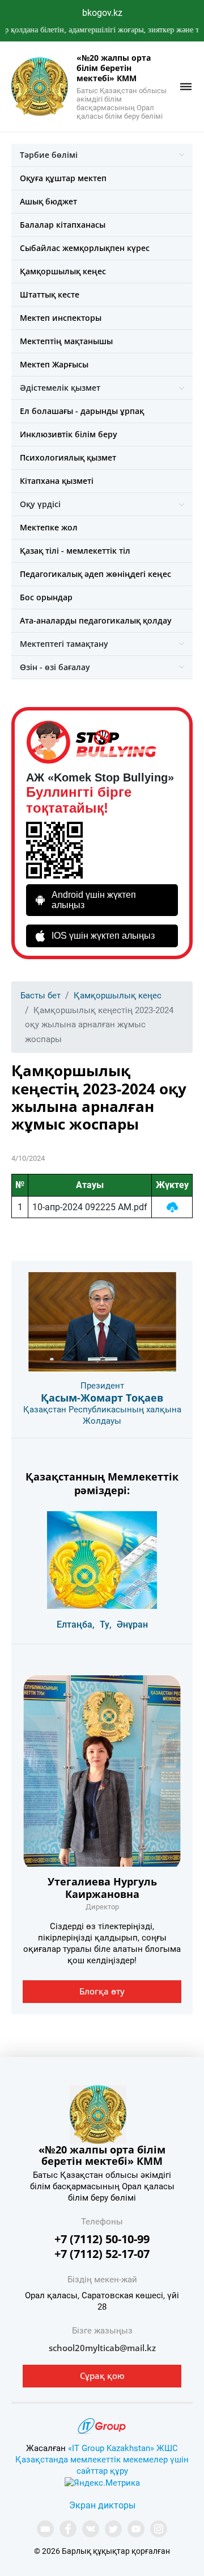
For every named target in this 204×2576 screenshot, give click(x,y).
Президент (102, 1386)
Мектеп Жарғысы (54, 364)
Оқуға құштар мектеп (63, 178)
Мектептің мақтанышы (66, 341)
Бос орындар (46, 597)
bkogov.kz (102, 13)
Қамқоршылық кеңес (63, 271)
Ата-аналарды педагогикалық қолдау (96, 620)
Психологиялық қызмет (68, 457)
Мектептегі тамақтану (64, 644)
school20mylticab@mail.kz (102, 2348)
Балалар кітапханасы (63, 225)
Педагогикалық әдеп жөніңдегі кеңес (95, 574)
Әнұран (132, 1624)
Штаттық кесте (50, 294)
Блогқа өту (102, 1991)
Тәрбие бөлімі (49, 155)
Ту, (106, 1624)
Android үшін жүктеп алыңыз (94, 900)
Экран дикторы (102, 2505)
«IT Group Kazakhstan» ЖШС (123, 2448)
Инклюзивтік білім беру (69, 434)
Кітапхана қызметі (57, 481)
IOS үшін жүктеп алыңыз (103, 936)
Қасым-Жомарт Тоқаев (102, 1398)
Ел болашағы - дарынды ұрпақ (82, 411)
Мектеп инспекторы (61, 318)
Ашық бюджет (48, 201)
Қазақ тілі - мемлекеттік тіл (75, 551)
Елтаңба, (76, 1624)
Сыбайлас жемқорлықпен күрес (85, 248)
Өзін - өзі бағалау (55, 667)
